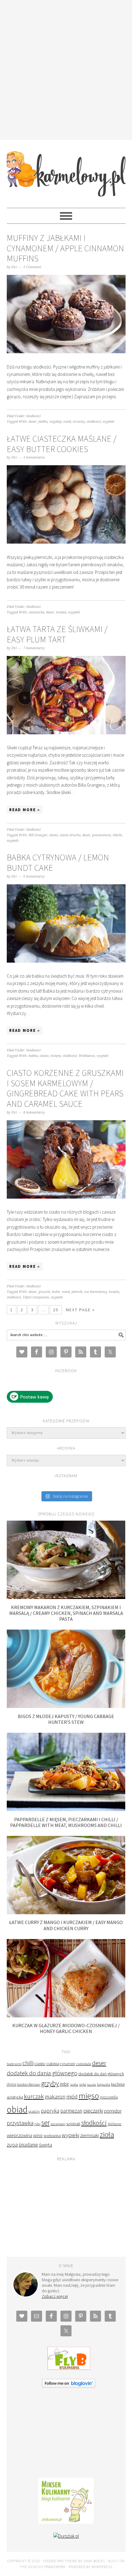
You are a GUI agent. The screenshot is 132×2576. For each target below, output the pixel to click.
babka (33, 1056)
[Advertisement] (66, 69)
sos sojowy (58, 2124)
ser (46, 2123)
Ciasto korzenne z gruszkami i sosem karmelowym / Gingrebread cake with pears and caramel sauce (65, 1088)
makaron (55, 2097)
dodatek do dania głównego (42, 2073)
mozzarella (109, 2097)
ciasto (54, 835)
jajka (83, 2084)
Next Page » (80, 1310)
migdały (55, 422)
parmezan (71, 2111)
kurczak (34, 2096)
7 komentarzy (34, 648)
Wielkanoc (87, 1056)
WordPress (102, 2567)
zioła (107, 2134)
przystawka (20, 2123)
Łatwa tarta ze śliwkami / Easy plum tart (57, 634)
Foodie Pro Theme (60, 2561)
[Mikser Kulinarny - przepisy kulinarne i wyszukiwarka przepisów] (66, 2522)
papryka (50, 2111)
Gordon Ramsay (29, 2084)
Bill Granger (38, 835)
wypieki (108, 422)
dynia (11, 2084)
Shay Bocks (94, 2561)
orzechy (79, 422)
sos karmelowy (95, 1292)
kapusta (104, 2084)
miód (67, 422)
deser (33, 422)
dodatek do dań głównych (101, 2074)
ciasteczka (36, 612)
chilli (28, 2063)
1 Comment (32, 267)
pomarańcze (101, 835)
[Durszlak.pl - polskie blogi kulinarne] (66, 2536)
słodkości (94, 422)
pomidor (113, 2111)
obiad (17, 2109)
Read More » (25, 810)
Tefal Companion (36, 1297)
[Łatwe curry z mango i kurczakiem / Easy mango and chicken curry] (66, 1913)
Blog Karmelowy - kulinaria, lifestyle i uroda (66, 171)
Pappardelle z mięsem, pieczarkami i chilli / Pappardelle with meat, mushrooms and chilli (66, 1822)
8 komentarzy (34, 1112)
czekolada (84, 2064)
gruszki (44, 1292)
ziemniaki (89, 2135)
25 (56, 1310)
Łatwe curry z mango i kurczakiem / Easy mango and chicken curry (66, 1925)
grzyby (50, 2083)
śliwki (117, 835)
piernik (77, 1292)
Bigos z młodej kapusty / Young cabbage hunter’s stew (66, 1719)
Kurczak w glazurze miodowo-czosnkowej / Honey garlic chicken (66, 2028)
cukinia (53, 2064)
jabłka (43, 422)
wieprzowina (19, 2135)
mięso (89, 2096)
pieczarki (93, 2111)
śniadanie (28, 2145)
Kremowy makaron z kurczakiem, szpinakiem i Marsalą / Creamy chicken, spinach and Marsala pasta (66, 1613)
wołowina (52, 2136)
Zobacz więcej (55, 2296)
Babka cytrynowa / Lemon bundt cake (58, 863)
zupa (12, 2145)
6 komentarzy (34, 876)
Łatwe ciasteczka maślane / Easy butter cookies (62, 444)
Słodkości (33, 416)
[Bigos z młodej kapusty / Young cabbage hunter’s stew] (66, 1706)
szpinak (73, 2124)
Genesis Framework (47, 2567)
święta (61, 612)
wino (38, 2135)
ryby (37, 2124)
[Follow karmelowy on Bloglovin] (69, 2386)
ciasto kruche (70, 835)
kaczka (92, 2085)
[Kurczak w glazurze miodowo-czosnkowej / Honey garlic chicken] (66, 2016)
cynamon (68, 2064)
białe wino (14, 2064)
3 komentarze (34, 457)
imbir (56, 1292)
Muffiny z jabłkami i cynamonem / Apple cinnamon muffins (65, 248)
